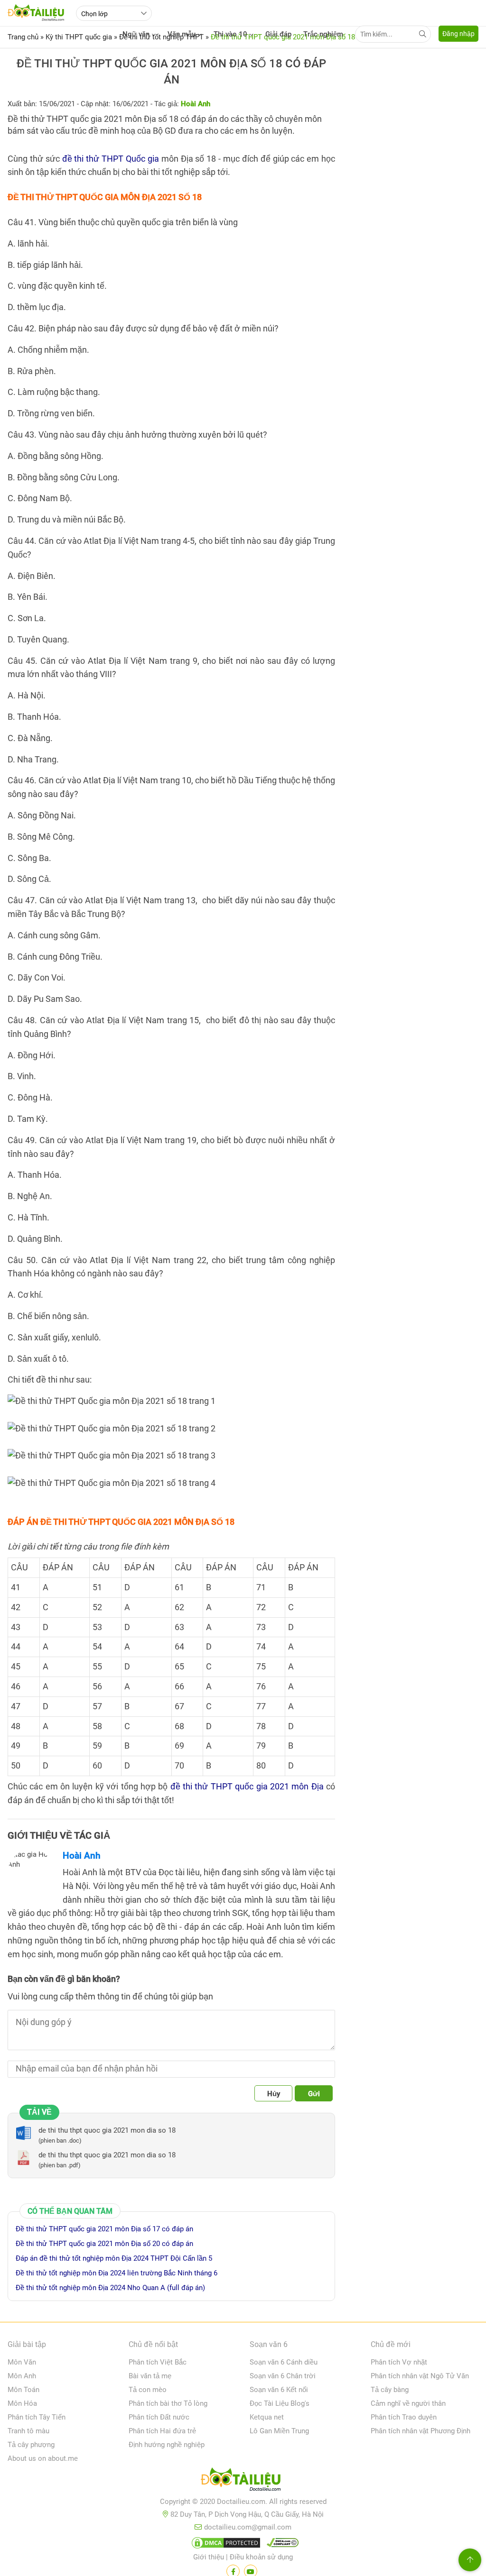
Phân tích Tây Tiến (37, 2417)
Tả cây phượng (31, 2445)
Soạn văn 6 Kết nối (279, 2390)
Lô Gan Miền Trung (279, 2431)
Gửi (314, 2094)
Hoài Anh (82, 1856)
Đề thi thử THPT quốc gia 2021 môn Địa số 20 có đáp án (104, 2244)
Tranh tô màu (28, 2431)
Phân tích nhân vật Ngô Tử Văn (420, 2376)
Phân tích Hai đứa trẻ (162, 2431)
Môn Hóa (22, 2403)
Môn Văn (22, 2362)
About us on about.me (43, 2458)
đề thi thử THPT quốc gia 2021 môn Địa (247, 1786)
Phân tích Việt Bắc (158, 2362)
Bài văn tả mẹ (150, 2376)
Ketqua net (267, 2417)
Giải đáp (278, 34)
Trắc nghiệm (323, 34)
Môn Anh (22, 2376)
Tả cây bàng (390, 2390)
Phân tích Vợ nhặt (399, 2362)
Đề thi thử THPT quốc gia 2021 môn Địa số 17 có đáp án (104, 2229)
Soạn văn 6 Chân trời (283, 2376)
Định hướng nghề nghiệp (167, 2445)
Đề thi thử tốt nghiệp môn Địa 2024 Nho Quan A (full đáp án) (110, 2288)
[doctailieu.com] (243, 2481)
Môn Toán (23, 2390)
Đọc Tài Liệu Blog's (280, 2403)
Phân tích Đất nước (159, 2417)
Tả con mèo (148, 2390)
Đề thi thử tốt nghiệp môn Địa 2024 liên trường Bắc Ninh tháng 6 (117, 2273)
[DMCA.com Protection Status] (224, 2545)
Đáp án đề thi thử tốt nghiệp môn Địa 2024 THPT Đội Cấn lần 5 (114, 2258)
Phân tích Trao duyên (404, 2417)
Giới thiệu (209, 2557)
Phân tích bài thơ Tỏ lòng (168, 2403)
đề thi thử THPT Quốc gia (111, 159)
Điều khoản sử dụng (261, 2557)
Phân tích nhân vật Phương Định (421, 2431)
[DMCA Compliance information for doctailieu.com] (280, 2545)
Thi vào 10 (230, 34)
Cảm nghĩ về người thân (408, 2403)
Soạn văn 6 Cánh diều (284, 2362)
